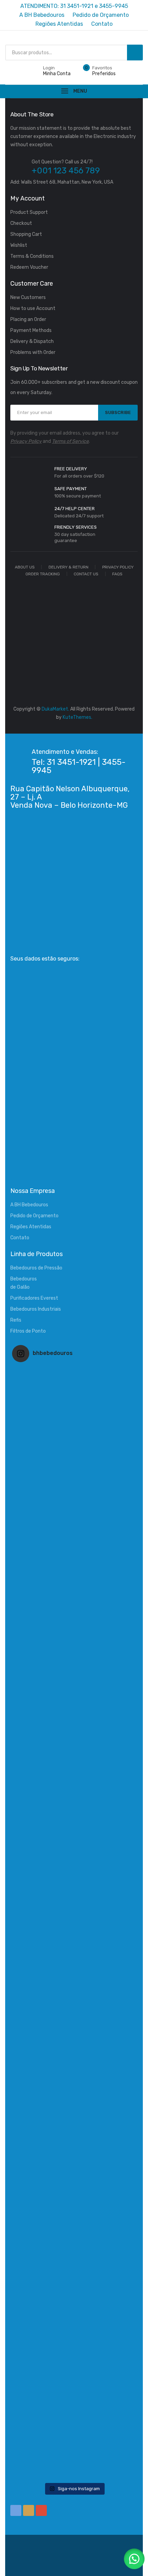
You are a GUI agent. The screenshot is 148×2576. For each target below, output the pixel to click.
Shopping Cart (26, 234)
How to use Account (33, 308)
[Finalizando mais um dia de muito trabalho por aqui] (74, 1429)
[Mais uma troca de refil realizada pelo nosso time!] (74, 2047)
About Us (25, 567)
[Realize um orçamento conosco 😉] (74, 1923)
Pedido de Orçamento (34, 1216)
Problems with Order (33, 352)
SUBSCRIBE (118, 412)
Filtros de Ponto (28, 1331)
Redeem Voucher (29, 267)
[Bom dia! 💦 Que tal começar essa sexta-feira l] (74, 2294)
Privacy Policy (26, 441)
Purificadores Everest (34, 1298)
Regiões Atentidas (31, 1227)
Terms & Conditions (32, 256)
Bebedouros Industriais (36, 1309)
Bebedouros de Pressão (36, 1268)
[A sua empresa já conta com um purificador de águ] (74, 2171)
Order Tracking (43, 574)
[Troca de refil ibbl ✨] (74, 2418)
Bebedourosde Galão (24, 1283)
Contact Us (86, 574)
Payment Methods (31, 330)
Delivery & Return (68, 567)
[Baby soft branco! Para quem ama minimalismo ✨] (74, 1800)
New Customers (28, 297)
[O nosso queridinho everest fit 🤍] (74, 1676)
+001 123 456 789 (66, 171)
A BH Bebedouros (29, 1205)
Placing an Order (28, 319)
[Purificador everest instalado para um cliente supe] (74, 1553)
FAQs (117, 574)
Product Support (29, 212)
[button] (134, 2559)
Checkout (21, 223)
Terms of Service (70, 441)
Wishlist (19, 245)
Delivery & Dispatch (32, 341)
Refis (16, 1320)
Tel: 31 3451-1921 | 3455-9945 (79, 766)
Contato (20, 1238)
